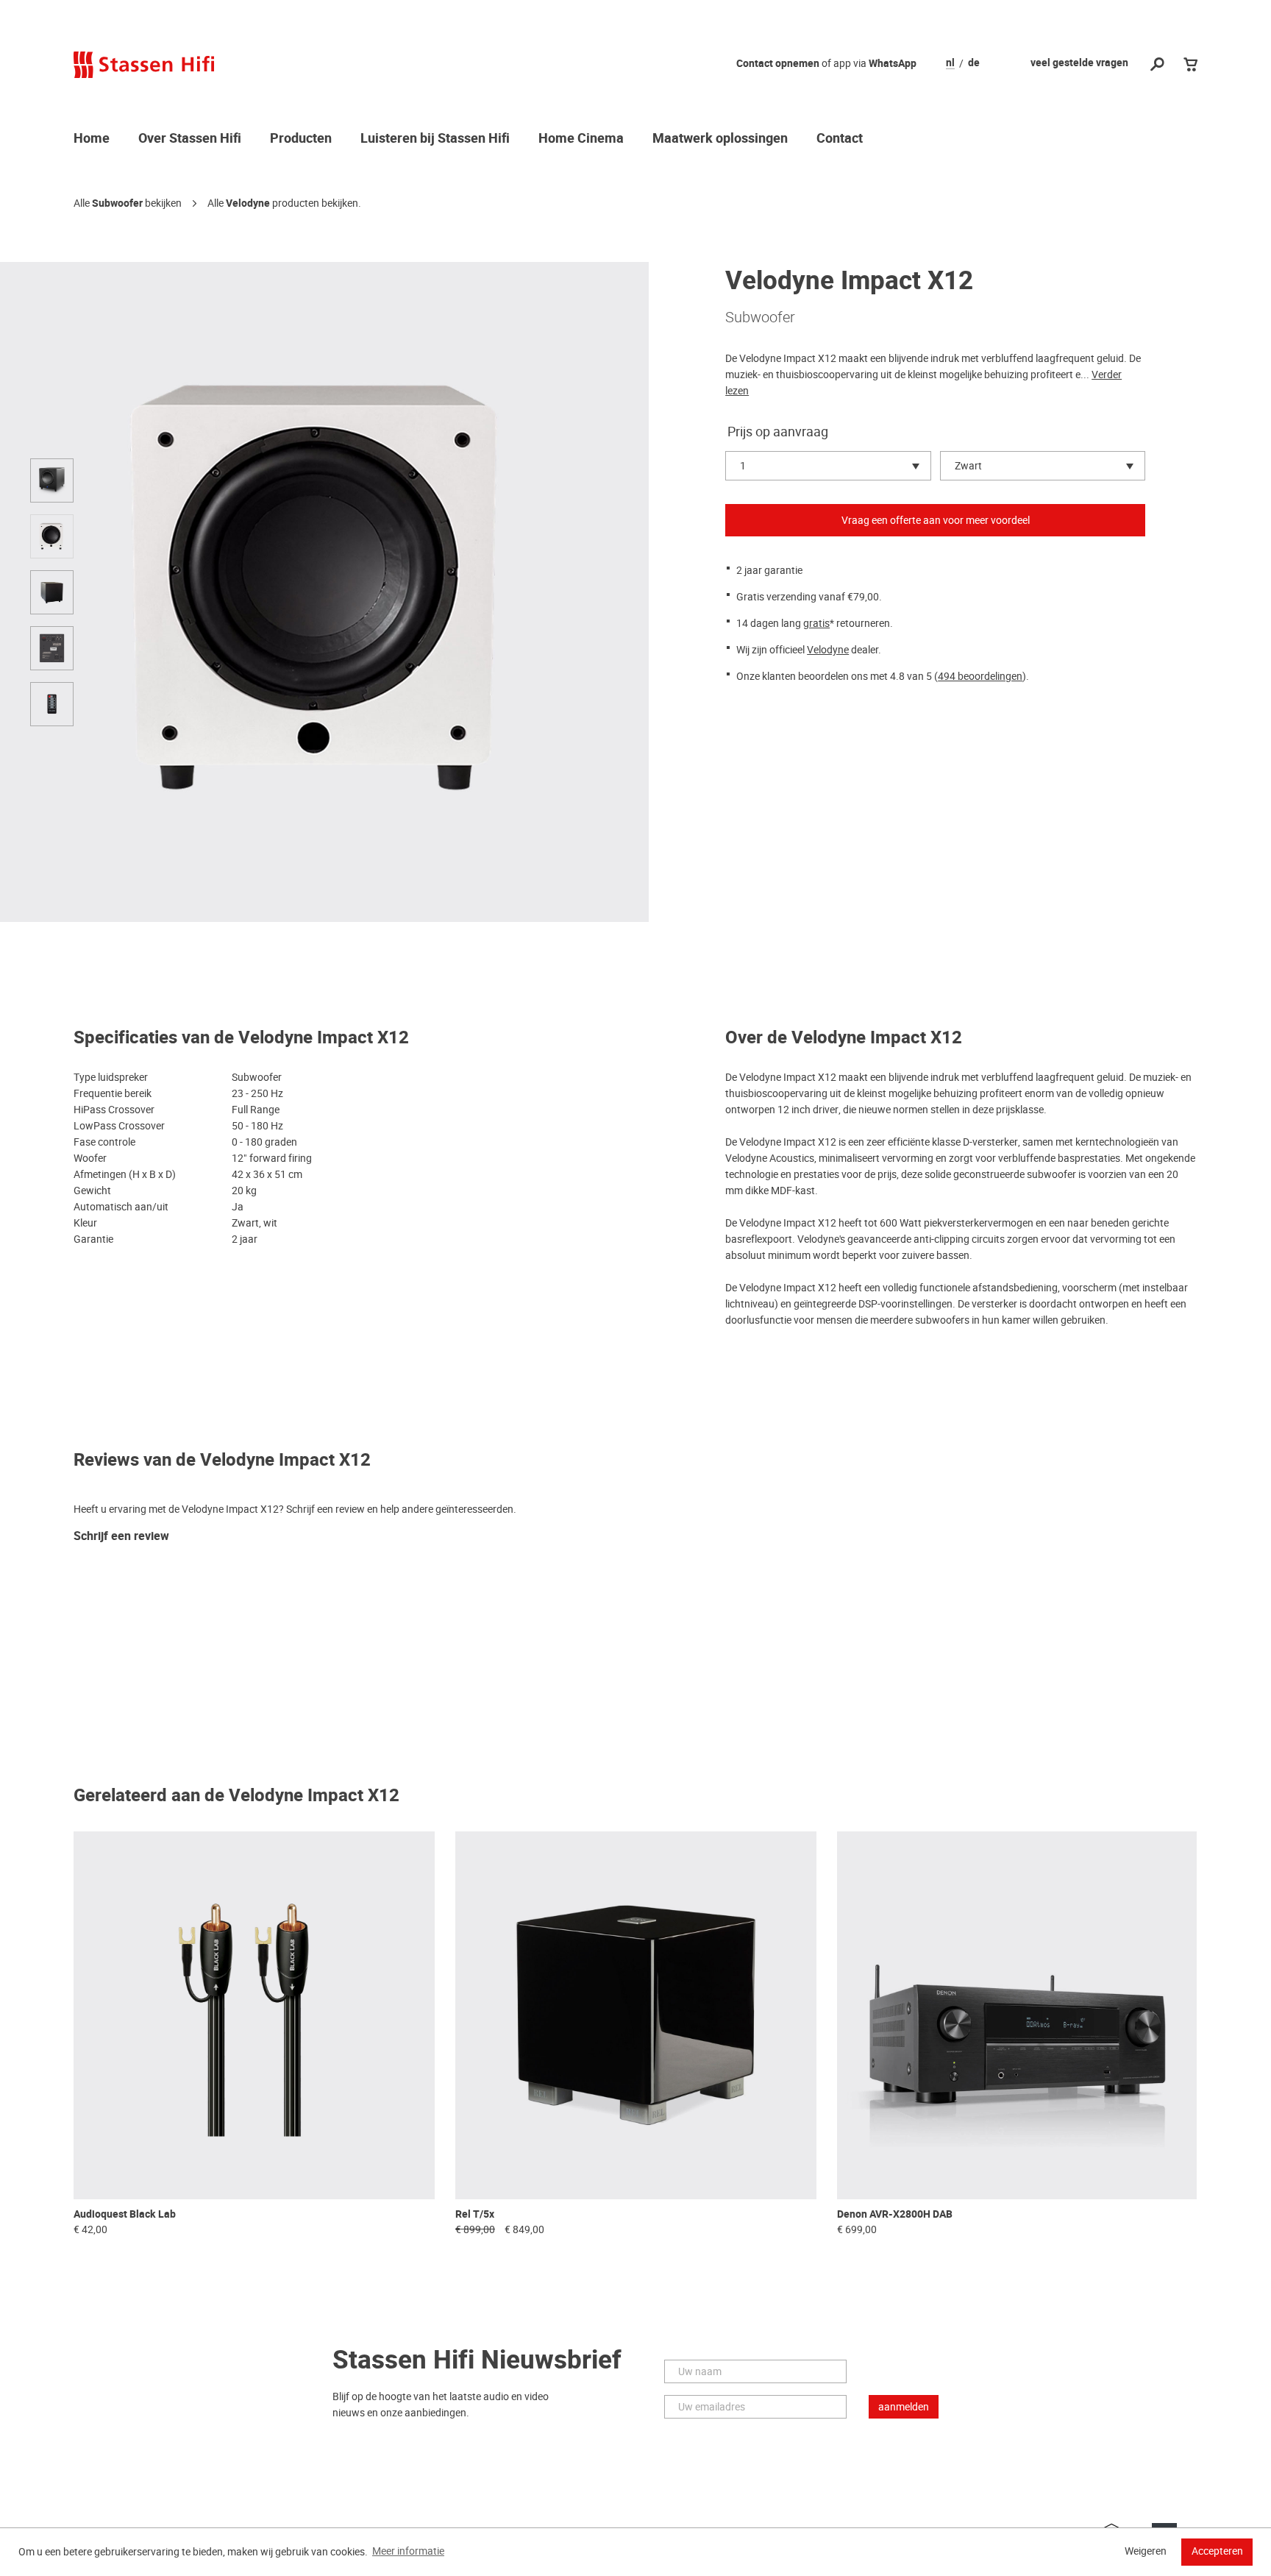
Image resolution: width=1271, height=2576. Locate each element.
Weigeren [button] (1146, 2551)
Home (92, 139)
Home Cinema (581, 139)
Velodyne (248, 203)
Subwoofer (117, 203)
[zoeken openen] (1157, 65)
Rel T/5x (475, 2214)
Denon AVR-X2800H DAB (895, 2214)
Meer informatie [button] (408, 2551)
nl (950, 63)
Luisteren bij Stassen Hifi (435, 139)
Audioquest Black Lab (125, 2214)
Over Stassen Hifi (190, 139)
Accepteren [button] (1217, 2551)
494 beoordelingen (980, 676)
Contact (840, 139)
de (974, 63)
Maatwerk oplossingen (720, 139)
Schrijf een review (121, 1537)
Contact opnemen (778, 64)
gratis (816, 623)
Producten (301, 139)
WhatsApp (893, 64)
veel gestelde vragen (1079, 63)
